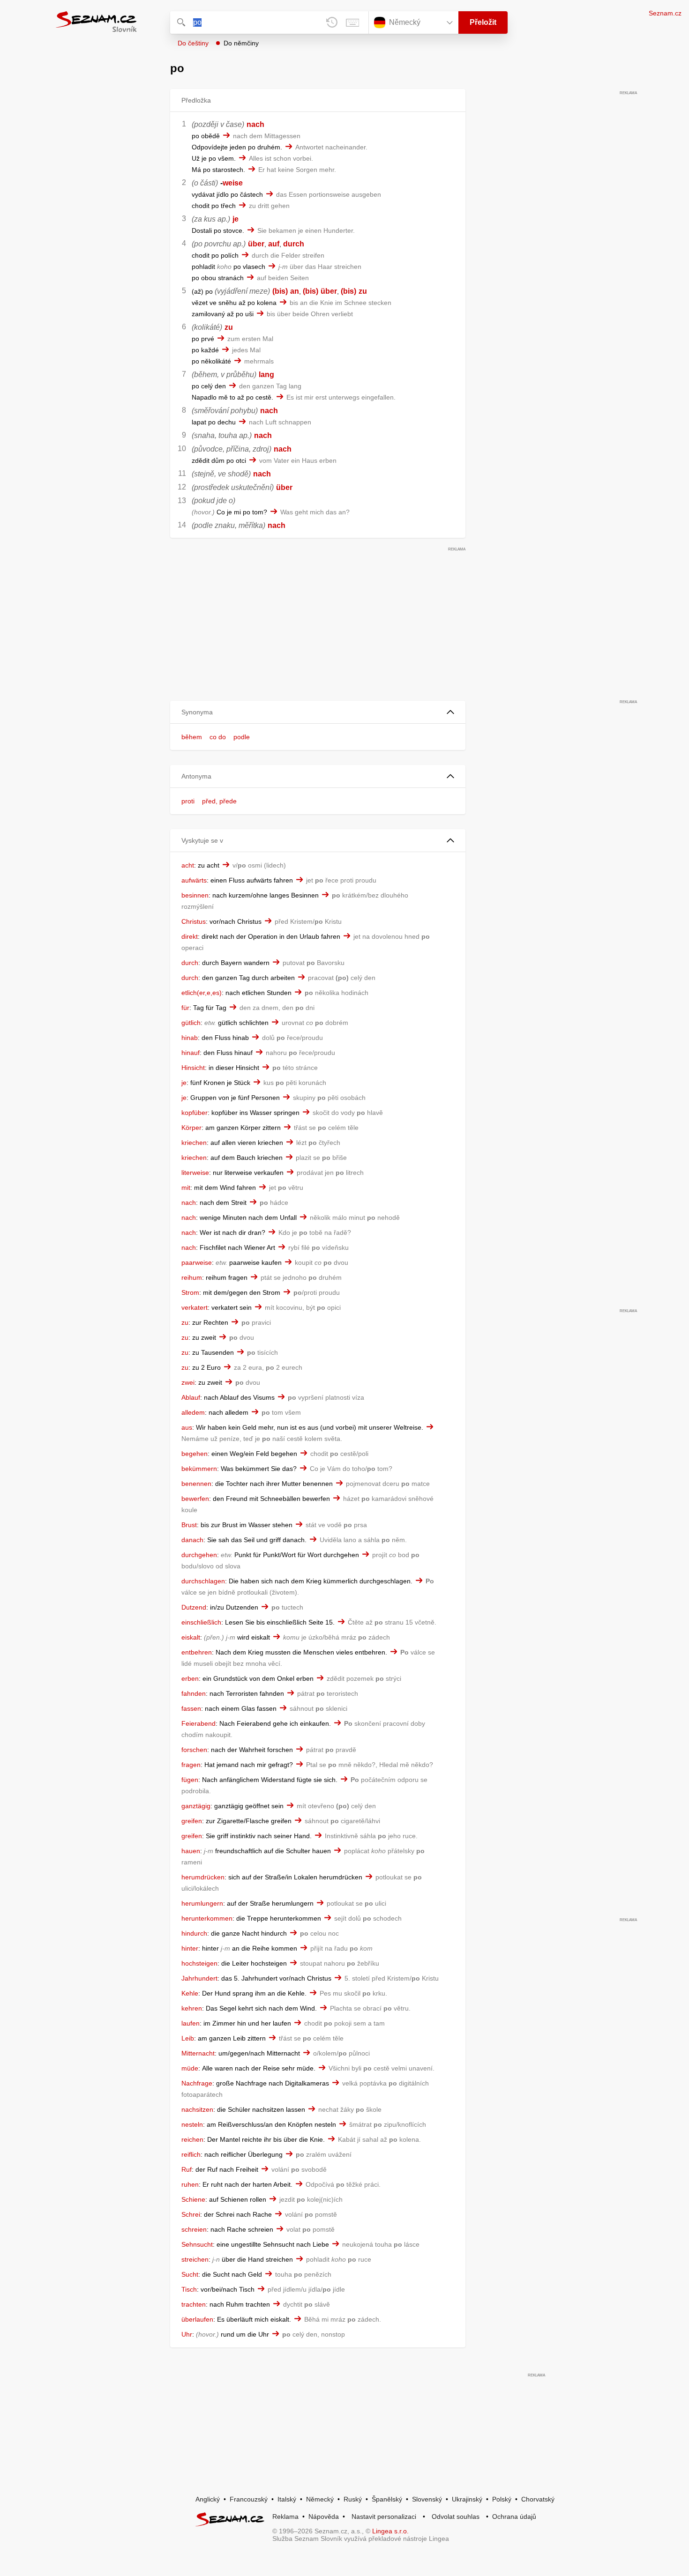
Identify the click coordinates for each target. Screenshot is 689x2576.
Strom (190, 1292)
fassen (191, 1708)
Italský (287, 2499)
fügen (190, 1780)
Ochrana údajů (514, 2517)
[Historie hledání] (332, 22)
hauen (191, 1851)
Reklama (285, 2517)
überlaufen (197, 2319)
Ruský (353, 2499)
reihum (192, 1277)
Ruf (187, 2169)
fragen (191, 1765)
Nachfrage (197, 2083)
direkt (190, 936)
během (192, 737)
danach (192, 1540)
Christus (194, 921)
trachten (194, 2304)
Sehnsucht (197, 2244)
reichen (192, 2139)
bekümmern (199, 1469)
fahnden (194, 1693)
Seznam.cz (665, 13)
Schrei (191, 2214)
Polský (502, 2499)
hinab (190, 1038)
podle (242, 737)
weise (233, 183)
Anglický (208, 2499)
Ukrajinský (467, 2499)
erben (190, 1678)
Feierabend (198, 1723)
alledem (193, 1412)
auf (274, 244)
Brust (189, 1525)
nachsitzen (197, 2109)
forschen (194, 1750)
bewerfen (195, 1499)
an (295, 291)
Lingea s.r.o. (390, 2531)
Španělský (387, 2499)
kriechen (194, 1143)
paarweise (197, 1262)
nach (255, 124)
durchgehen (199, 1555)
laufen (191, 2023)
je (236, 219)
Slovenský (427, 2499)
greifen (192, 1821)
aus (187, 1427)
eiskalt (191, 1637)
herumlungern (202, 1903)
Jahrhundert (199, 1978)
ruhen (190, 2184)
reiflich (191, 2154)
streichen (195, 2259)
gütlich (191, 1023)
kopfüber (195, 1113)
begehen (195, 1454)
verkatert (195, 1307)
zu (363, 291)
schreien (194, 2229)
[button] (318, 712)
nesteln (192, 2124)
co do (218, 737)
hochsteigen (199, 1963)
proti (188, 801)
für (185, 1008)
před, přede (219, 801)
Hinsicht (193, 1068)
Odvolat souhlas (456, 2517)
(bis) (280, 291)
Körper (191, 1128)
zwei (188, 1382)
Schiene (193, 2199)
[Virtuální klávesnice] (352, 22)
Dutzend (194, 1607)
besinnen (195, 895)
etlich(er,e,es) (202, 993)
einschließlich (201, 1622)
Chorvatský (538, 2499)
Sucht (190, 2274)
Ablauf (191, 1397)
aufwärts (194, 880)
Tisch (189, 2289)
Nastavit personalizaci (384, 2517)
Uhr (187, 2334)
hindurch (194, 1933)
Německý (320, 2499)
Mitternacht (198, 2053)
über (256, 244)
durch (294, 244)
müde (190, 2068)
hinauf (191, 1053)
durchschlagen (203, 1581)
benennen (196, 1484)
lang (266, 375)
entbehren (197, 1652)
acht (188, 865)
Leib (188, 2038)
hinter (190, 1948)
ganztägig (196, 1806)
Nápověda (324, 2517)
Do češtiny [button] (193, 43)
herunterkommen (207, 1918)
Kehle (190, 1993)
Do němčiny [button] (241, 43)
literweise (195, 1173)
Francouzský (249, 2499)
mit (186, 1188)
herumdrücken (203, 1877)
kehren (192, 2008)
